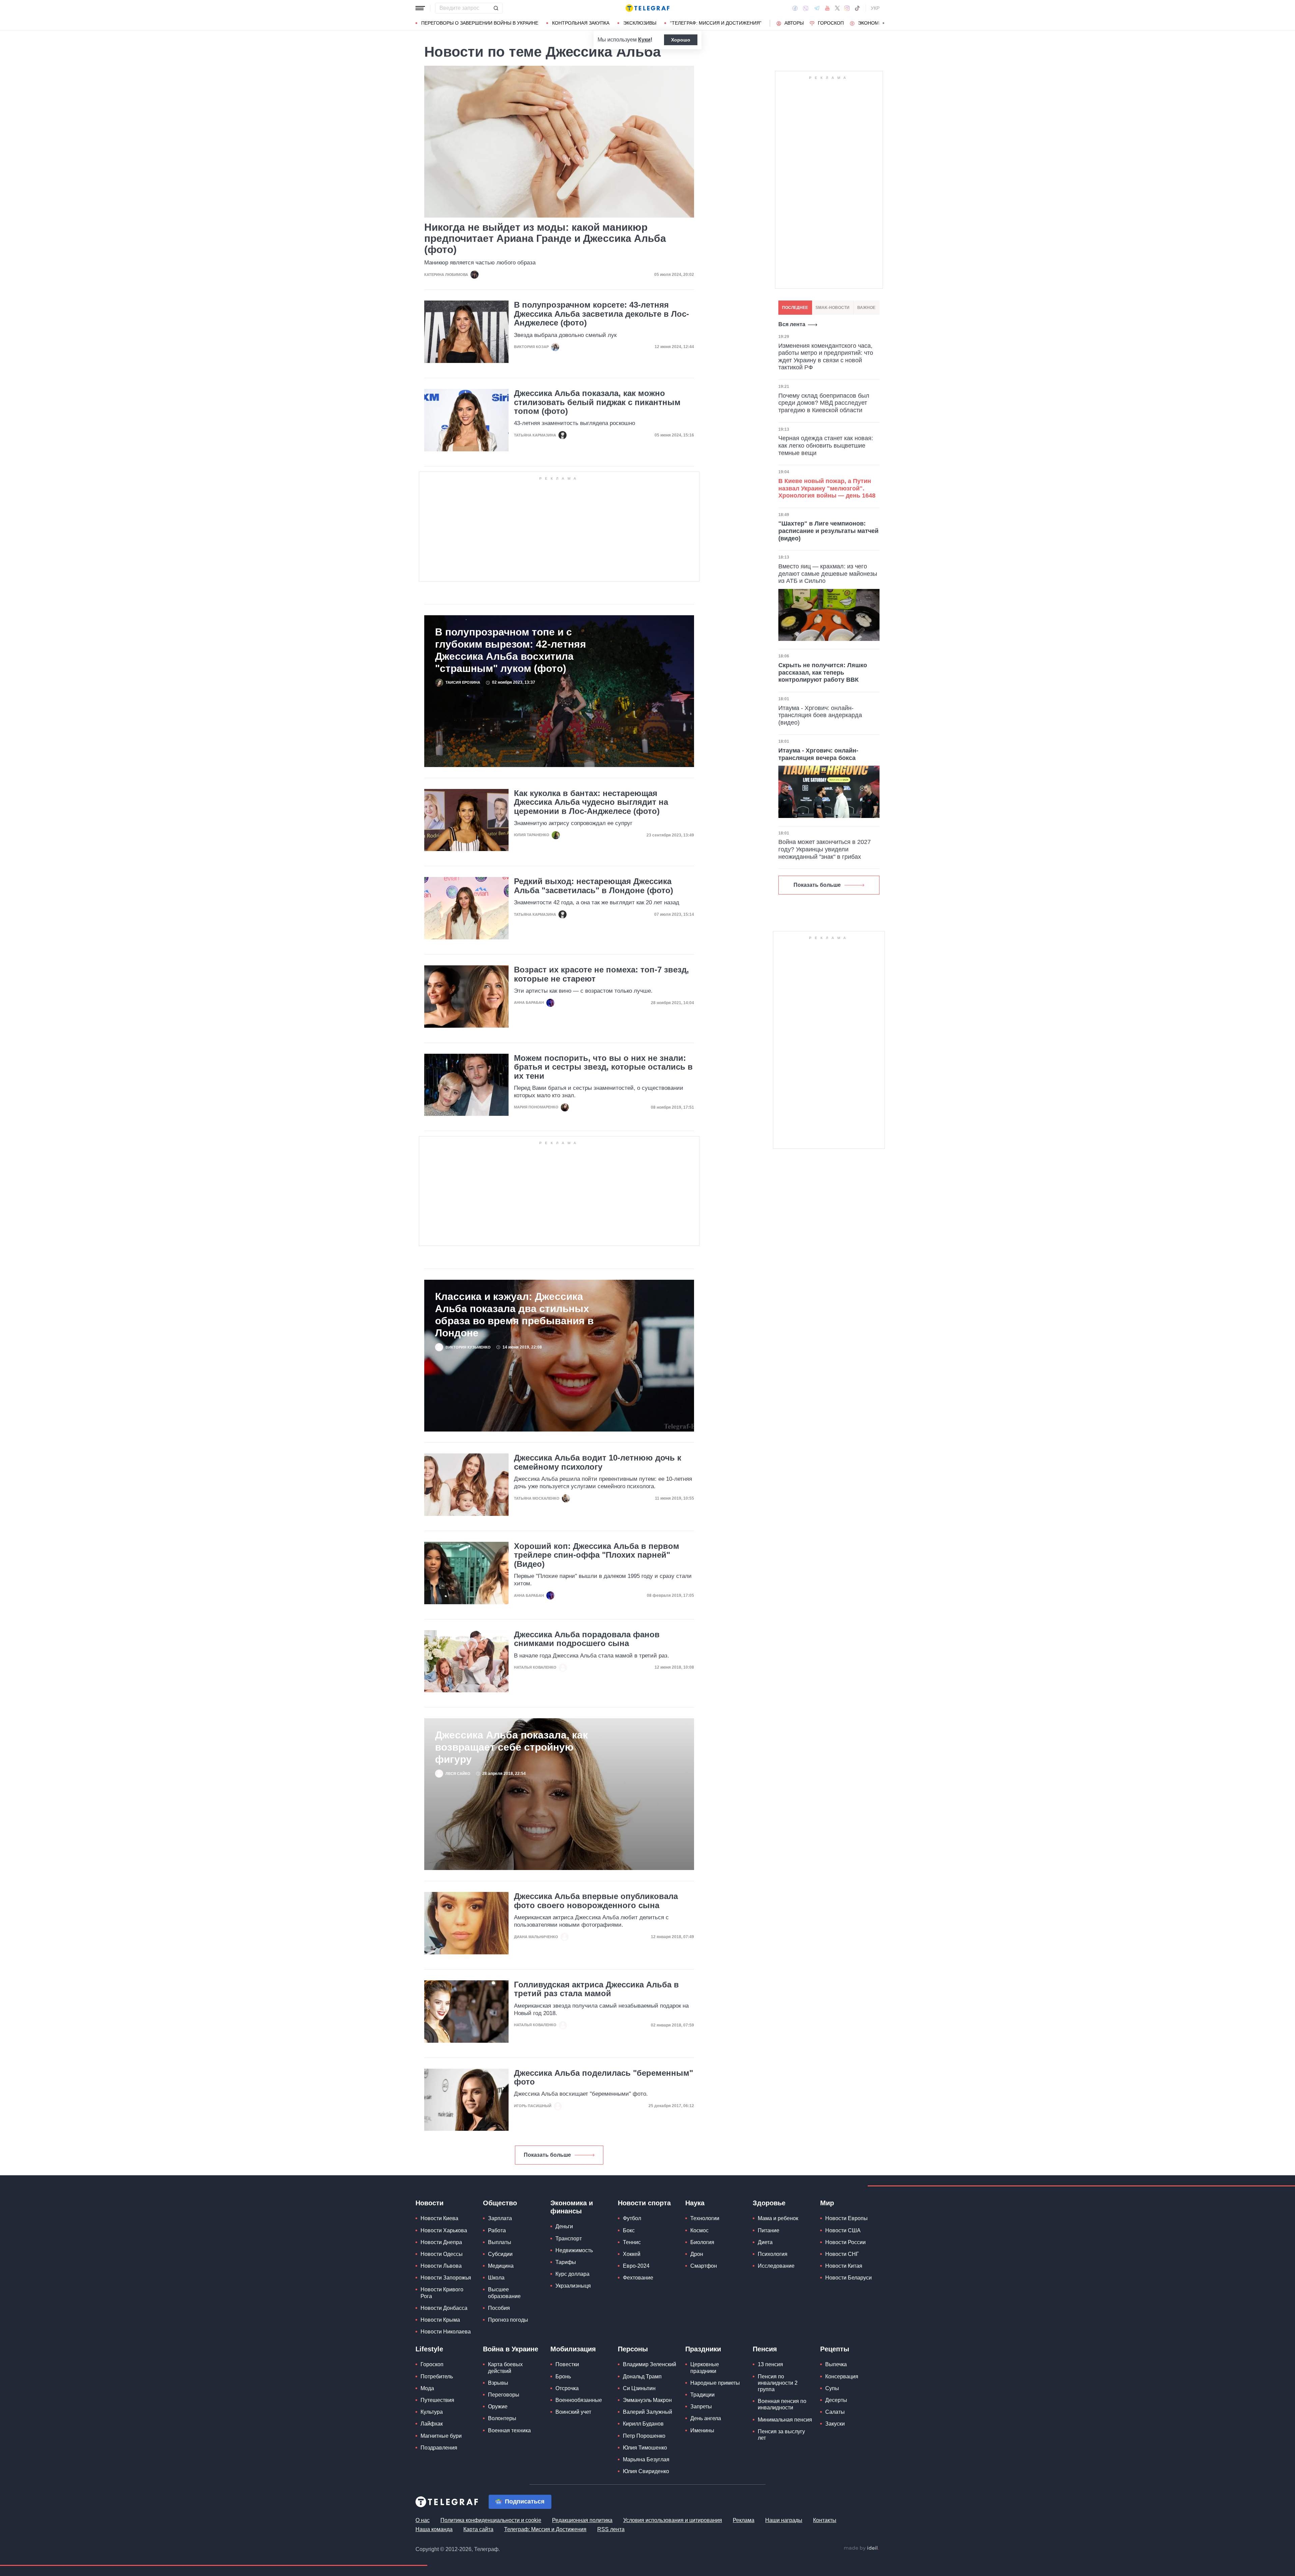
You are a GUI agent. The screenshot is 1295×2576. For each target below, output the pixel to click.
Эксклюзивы (640, 23)
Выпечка (836, 2364)
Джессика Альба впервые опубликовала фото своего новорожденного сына (596, 1901)
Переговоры (504, 2395)
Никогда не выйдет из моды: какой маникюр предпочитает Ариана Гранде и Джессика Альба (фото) (545, 238)
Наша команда (434, 2529)
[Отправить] (496, 8)
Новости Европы (846, 2218)
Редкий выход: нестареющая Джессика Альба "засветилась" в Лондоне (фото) (594, 886)
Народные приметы (715, 2383)
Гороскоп (831, 23)
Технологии (705, 2218)
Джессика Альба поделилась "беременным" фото (603, 2077)
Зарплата (500, 2218)
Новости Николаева (446, 2332)
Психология (773, 2254)
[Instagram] (847, 8)
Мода (427, 2388)
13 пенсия (770, 2364)
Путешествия (437, 2400)
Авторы (794, 23)
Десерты (836, 2400)
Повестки (567, 2364)
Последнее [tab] (795, 308)
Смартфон (704, 2266)
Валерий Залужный (647, 2412)
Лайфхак (432, 2424)
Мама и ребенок (778, 2218)
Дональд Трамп (642, 2376)
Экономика (873, 23)
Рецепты (835, 2349)
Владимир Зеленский (650, 2364)
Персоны (633, 2349)
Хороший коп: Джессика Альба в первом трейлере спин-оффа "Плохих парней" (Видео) (597, 1555)
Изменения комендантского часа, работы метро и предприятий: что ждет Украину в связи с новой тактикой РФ (826, 357)
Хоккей (632, 2254)
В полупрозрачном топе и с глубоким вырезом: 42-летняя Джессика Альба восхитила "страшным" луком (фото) (511, 650)
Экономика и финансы (572, 2207)
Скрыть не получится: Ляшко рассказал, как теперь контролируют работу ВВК (823, 672)
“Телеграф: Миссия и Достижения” (716, 23)
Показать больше (547, 2155)
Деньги (564, 2226)
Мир (827, 2203)
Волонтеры (502, 2418)
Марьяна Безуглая (646, 2459)
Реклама (744, 2520)
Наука (695, 2203)
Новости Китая (844, 2266)
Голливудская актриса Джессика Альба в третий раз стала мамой (596, 1989)
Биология (702, 2242)
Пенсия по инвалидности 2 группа (778, 2383)
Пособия (499, 2308)
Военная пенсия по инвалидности (782, 2404)
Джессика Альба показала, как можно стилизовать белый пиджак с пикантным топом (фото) (597, 402)
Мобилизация (573, 2349)
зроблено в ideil (861, 2548)
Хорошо (681, 40)
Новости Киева (439, 2218)
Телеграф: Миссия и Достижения (545, 2529)
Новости (429, 2203)
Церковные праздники (705, 2368)
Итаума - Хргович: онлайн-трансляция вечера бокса (818, 754)
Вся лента (792, 324)
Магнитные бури (441, 2436)
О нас (423, 2520)
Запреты (701, 2407)
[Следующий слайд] (884, 23)
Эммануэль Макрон (647, 2400)
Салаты (835, 2412)
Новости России (845, 2242)
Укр (875, 8)
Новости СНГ (842, 2254)
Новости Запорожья (446, 2278)
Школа (496, 2278)
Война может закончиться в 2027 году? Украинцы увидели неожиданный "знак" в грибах (825, 849)
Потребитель (437, 2376)
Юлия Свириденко (646, 2471)
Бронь (563, 2376)
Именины (702, 2430)
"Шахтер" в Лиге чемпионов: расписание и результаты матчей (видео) (828, 531)
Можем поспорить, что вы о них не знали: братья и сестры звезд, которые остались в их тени (603, 1067)
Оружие (498, 2407)
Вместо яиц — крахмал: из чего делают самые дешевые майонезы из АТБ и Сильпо (828, 574)
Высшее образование (504, 2293)
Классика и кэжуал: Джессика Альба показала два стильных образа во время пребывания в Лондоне (514, 1315)
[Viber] (806, 8)
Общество (500, 2203)
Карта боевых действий (505, 2368)
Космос (699, 2230)
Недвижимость (574, 2250)
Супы (832, 2388)
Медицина (501, 2266)
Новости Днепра (441, 2242)
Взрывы (498, 2383)
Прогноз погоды (508, 2320)
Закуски (835, 2424)
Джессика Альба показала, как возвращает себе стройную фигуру (511, 1747)
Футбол (632, 2218)
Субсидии (500, 2254)
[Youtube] (827, 8)
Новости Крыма (440, 2320)
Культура (432, 2412)
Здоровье (769, 2203)
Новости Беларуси (848, 2278)
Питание (769, 2230)
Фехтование (638, 2278)
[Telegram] (817, 8)
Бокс (629, 2230)
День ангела (706, 2418)
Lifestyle (429, 2349)
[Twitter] (837, 8)
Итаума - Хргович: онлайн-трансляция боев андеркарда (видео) (820, 715)
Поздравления (439, 2448)
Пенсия (765, 2349)
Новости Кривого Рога (442, 2293)
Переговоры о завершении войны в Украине (480, 23)
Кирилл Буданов (643, 2424)
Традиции (702, 2395)
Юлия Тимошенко (645, 2448)
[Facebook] (795, 8)
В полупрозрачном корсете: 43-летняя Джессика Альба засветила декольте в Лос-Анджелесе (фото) (601, 314)
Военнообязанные (579, 2400)
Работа (497, 2230)
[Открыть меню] (420, 8)
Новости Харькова (444, 2230)
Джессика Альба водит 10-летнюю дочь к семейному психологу (598, 1462)
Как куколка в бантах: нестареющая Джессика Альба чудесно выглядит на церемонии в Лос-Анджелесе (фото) (591, 802)
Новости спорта (644, 2203)
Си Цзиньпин (639, 2388)
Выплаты (500, 2242)
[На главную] (647, 8)
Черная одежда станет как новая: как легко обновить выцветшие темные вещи (826, 445)
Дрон (697, 2254)
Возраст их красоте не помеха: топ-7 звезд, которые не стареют (601, 974)
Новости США (843, 2230)
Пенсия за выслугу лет (781, 2435)
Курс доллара (572, 2274)
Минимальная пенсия (785, 2420)
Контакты (825, 2520)
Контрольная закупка (581, 23)
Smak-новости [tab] (832, 308)
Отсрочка (567, 2388)
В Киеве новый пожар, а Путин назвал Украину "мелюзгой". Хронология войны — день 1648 (827, 488)
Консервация (842, 2376)
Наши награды (784, 2520)
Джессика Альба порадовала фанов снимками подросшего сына (587, 1639)
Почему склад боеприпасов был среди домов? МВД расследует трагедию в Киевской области (824, 403)
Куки (644, 40)
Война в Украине (511, 2349)
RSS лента (611, 2529)
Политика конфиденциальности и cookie (491, 2520)
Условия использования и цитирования (673, 2520)
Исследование (776, 2266)
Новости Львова (441, 2266)
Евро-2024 (636, 2266)
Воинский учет (573, 2412)
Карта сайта (478, 2529)
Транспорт (569, 2239)
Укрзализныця (573, 2286)
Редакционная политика (582, 2520)
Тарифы (566, 2262)
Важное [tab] (866, 308)
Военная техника (509, 2430)
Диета (765, 2242)
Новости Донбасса (444, 2308)
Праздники (703, 2349)
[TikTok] (857, 8)
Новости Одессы (442, 2254)
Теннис (632, 2242)
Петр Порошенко (644, 2436)
